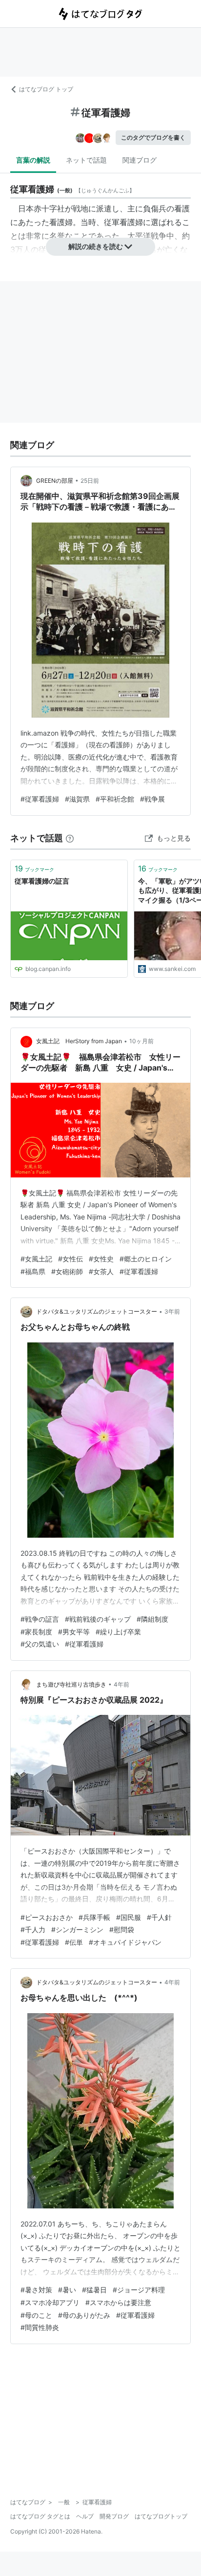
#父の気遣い (40, 1644)
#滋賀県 (77, 799)
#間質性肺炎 (40, 2327)
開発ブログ (114, 2516)
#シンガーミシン (77, 1929)
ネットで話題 (86, 160)
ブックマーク (34, 868)
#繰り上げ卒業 (118, 1632)
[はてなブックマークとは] (70, 838)
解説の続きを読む (96, 246)
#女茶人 (101, 1271)
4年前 (121, 1684)
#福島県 (33, 1271)
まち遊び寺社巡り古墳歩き (71, 1684)
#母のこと (36, 2315)
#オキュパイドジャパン (125, 1942)
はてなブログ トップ (46, 89)
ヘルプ (85, 2516)
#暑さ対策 (36, 2290)
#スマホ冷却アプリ (50, 2302)
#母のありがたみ (84, 2315)
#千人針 (159, 1917)
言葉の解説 (33, 160)
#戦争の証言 (40, 1619)
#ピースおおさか (47, 1917)
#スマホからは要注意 (118, 2302)
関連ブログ (140, 160)
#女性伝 (70, 1259)
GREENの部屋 (55, 481)
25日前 (90, 481)
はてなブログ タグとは (40, 2516)
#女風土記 (36, 1259)
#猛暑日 (94, 2290)
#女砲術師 (67, 1271)
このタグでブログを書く (153, 137)
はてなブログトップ (161, 2516)
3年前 (172, 1311)
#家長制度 (36, 1632)
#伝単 (74, 1942)
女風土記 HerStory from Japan (79, 1041)
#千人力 (33, 1929)
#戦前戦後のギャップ (98, 1619)
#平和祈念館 (115, 799)
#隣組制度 (152, 1619)
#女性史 (101, 1259)
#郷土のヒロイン (146, 1259)
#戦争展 (152, 799)
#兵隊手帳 (94, 1917)
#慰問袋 (122, 1929)
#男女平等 (74, 1632)
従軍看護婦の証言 (42, 881)
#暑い (67, 2290)
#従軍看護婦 (40, 799)
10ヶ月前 (141, 1041)
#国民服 (129, 1917)
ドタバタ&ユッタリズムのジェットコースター (97, 1311)
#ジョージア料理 (139, 2290)
